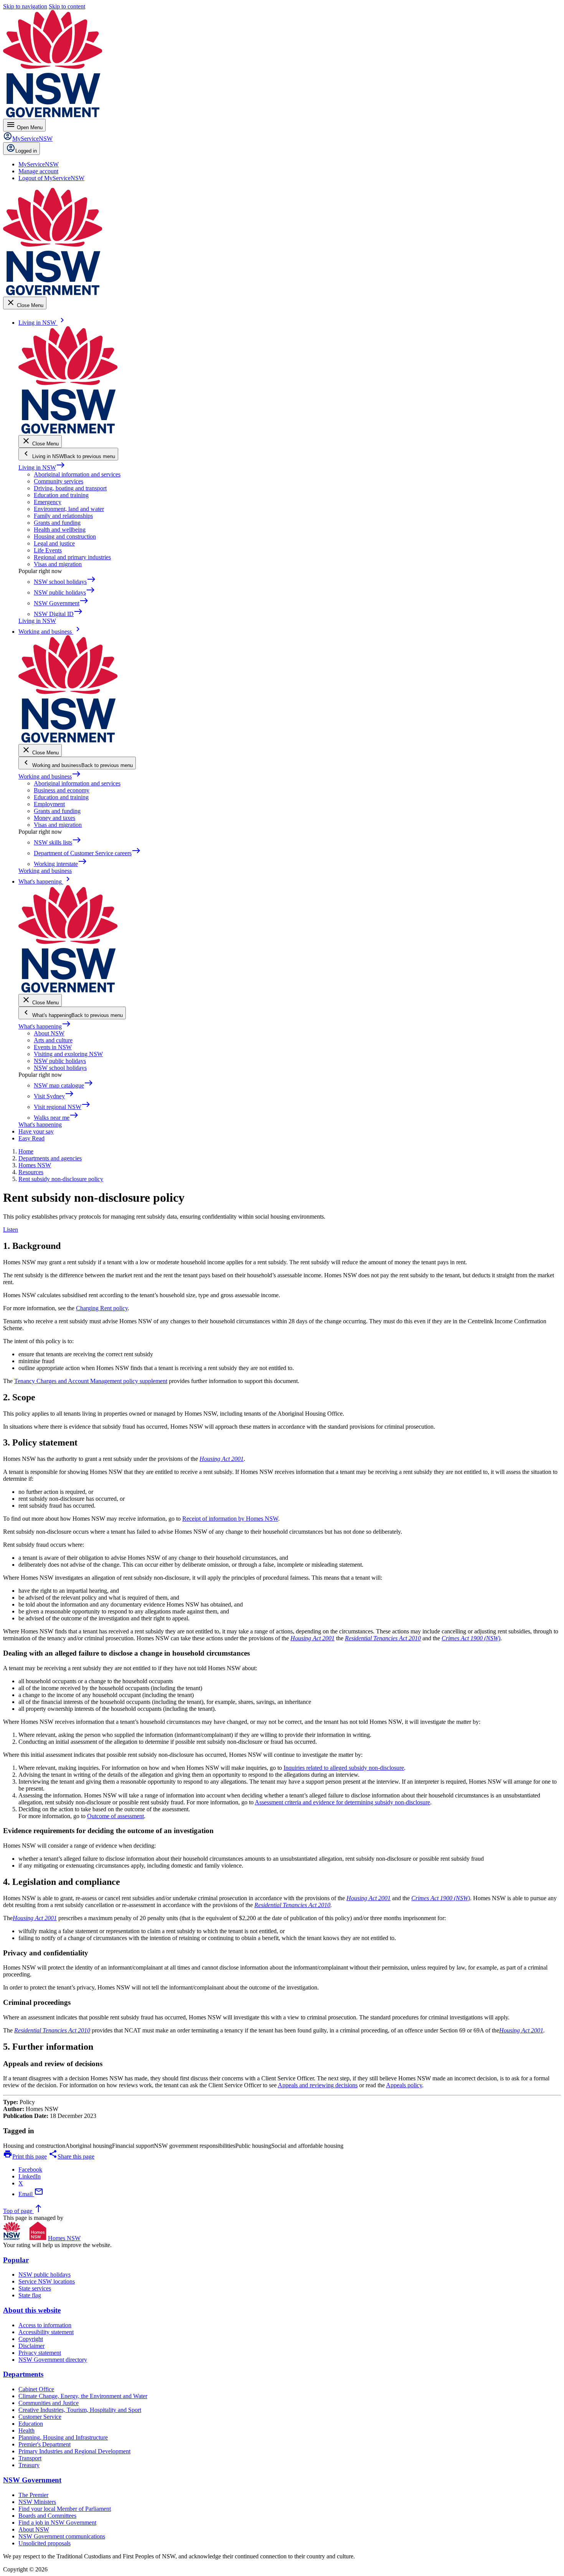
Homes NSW (64, 2238)
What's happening (45, 1026)
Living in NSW (42, 467)
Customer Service (40, 2417)
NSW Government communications (62, 2536)
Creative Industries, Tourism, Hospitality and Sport (80, 2410)
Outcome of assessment (115, 1816)
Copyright (31, 2339)
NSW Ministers (37, 2502)
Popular (16, 2260)
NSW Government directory (53, 2360)
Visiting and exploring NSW (68, 1054)
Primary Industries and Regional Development (74, 2451)
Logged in (26, 151)
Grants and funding (57, 523)
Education (31, 2424)
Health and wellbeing (60, 530)
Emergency (48, 502)
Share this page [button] (71, 2156)
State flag (30, 2295)
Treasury (29, 2465)
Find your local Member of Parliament (65, 2509)
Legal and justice (54, 543)
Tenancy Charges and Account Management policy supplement (91, 1381)
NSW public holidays (60, 1061)
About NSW (49, 1033)
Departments (23, 2374)
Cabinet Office (36, 2389)
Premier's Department (45, 2444)
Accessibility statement (46, 2332)
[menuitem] (39, 164)
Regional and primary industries (72, 557)
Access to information (45, 2325)
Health (26, 2431)
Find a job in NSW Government (57, 2523)
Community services (59, 481)
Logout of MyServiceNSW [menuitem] (51, 178)
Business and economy (62, 790)
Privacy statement (40, 2353)
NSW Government (32, 2480)
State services (35, 2288)
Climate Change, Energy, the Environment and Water (83, 2396)
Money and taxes (54, 818)
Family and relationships (63, 516)
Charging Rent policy (102, 1308)
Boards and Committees (47, 2516)
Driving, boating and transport (70, 488)
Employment (49, 804)
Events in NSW (53, 1047)
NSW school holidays (60, 1068)
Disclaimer (31, 2346)
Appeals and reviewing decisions (318, 2085)
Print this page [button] (25, 2156)
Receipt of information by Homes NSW (230, 1519)
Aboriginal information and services (77, 474)
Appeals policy (404, 2085)
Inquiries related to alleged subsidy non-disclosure (344, 1768)
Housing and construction (65, 536)
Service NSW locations (47, 2281)
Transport (30, 2458)
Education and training (61, 495)
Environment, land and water (69, 509)
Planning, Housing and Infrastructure (63, 2437)
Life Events (48, 550)
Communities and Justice (49, 2403)
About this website (32, 2310)
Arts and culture (53, 1040)
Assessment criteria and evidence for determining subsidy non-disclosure (342, 1802)
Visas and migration (58, 564)
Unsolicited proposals (45, 2543)
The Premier (33, 2495)
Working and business (50, 776)
